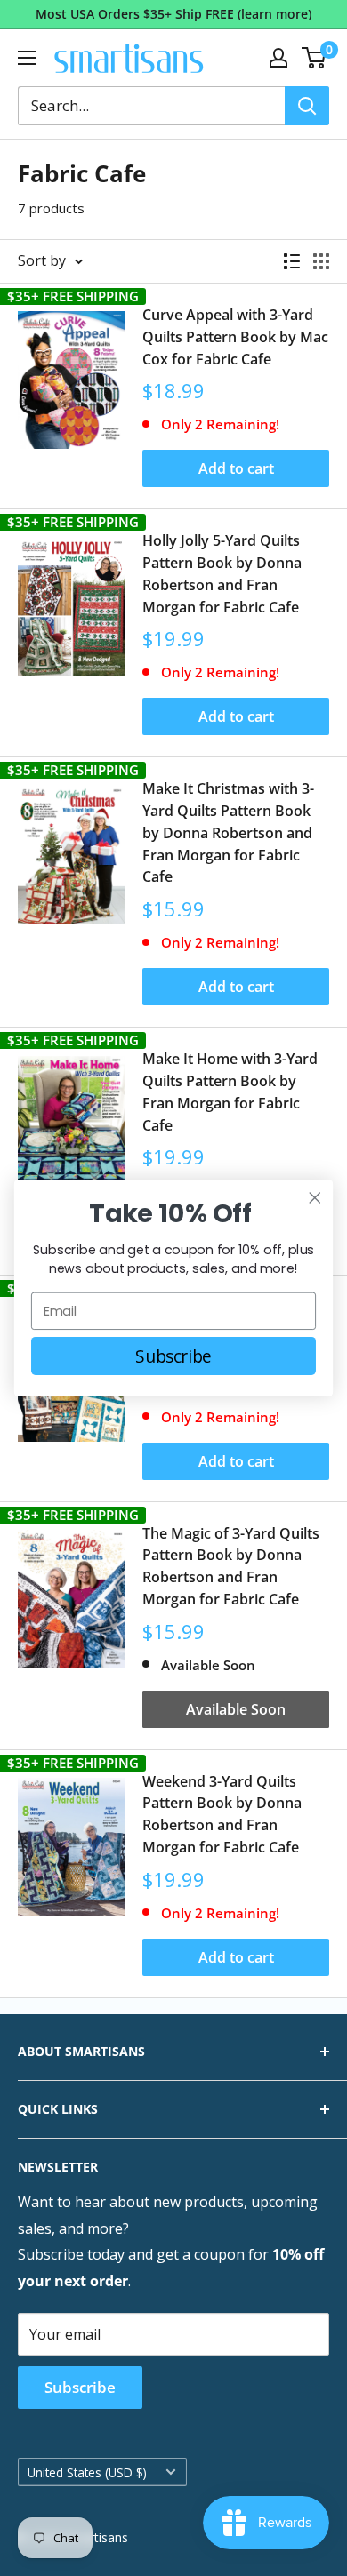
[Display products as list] (292, 261)
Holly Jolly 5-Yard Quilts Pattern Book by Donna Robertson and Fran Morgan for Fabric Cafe (222, 573)
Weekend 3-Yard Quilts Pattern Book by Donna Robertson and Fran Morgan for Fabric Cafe (222, 1814)
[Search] (307, 106)
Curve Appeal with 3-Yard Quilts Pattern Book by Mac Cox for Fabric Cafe (235, 337)
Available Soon (236, 1709)
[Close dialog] (315, 1198)
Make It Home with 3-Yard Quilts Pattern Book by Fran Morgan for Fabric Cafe (230, 1092)
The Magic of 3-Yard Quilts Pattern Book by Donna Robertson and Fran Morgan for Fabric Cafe (231, 1566)
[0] (315, 58)
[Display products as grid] (321, 261)
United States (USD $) (87, 2472)
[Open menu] (27, 58)
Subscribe (80, 2387)
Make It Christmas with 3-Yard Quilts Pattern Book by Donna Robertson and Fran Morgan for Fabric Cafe (228, 832)
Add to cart (236, 468)
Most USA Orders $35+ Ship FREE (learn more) (173, 14)
